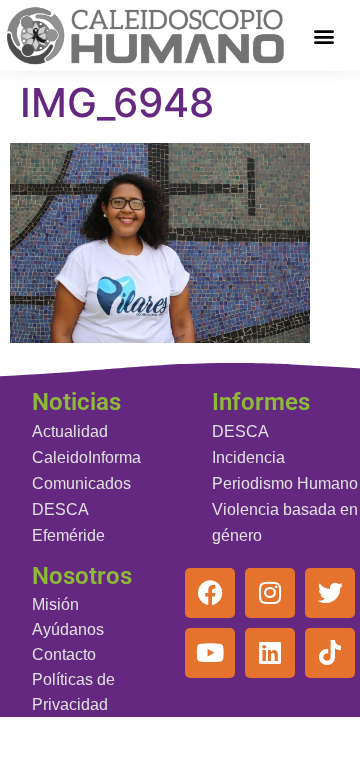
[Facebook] (210, 593)
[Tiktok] (330, 653)
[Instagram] (270, 593)
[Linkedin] (270, 653)
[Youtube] (210, 653)
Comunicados (81, 483)
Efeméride (68, 535)
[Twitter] (330, 593)
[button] (324, 35)
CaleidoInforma (86, 457)
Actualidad (70, 431)
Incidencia (248, 457)
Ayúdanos (68, 629)
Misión (55, 604)
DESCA (60, 509)
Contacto (64, 654)
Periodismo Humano (285, 483)
